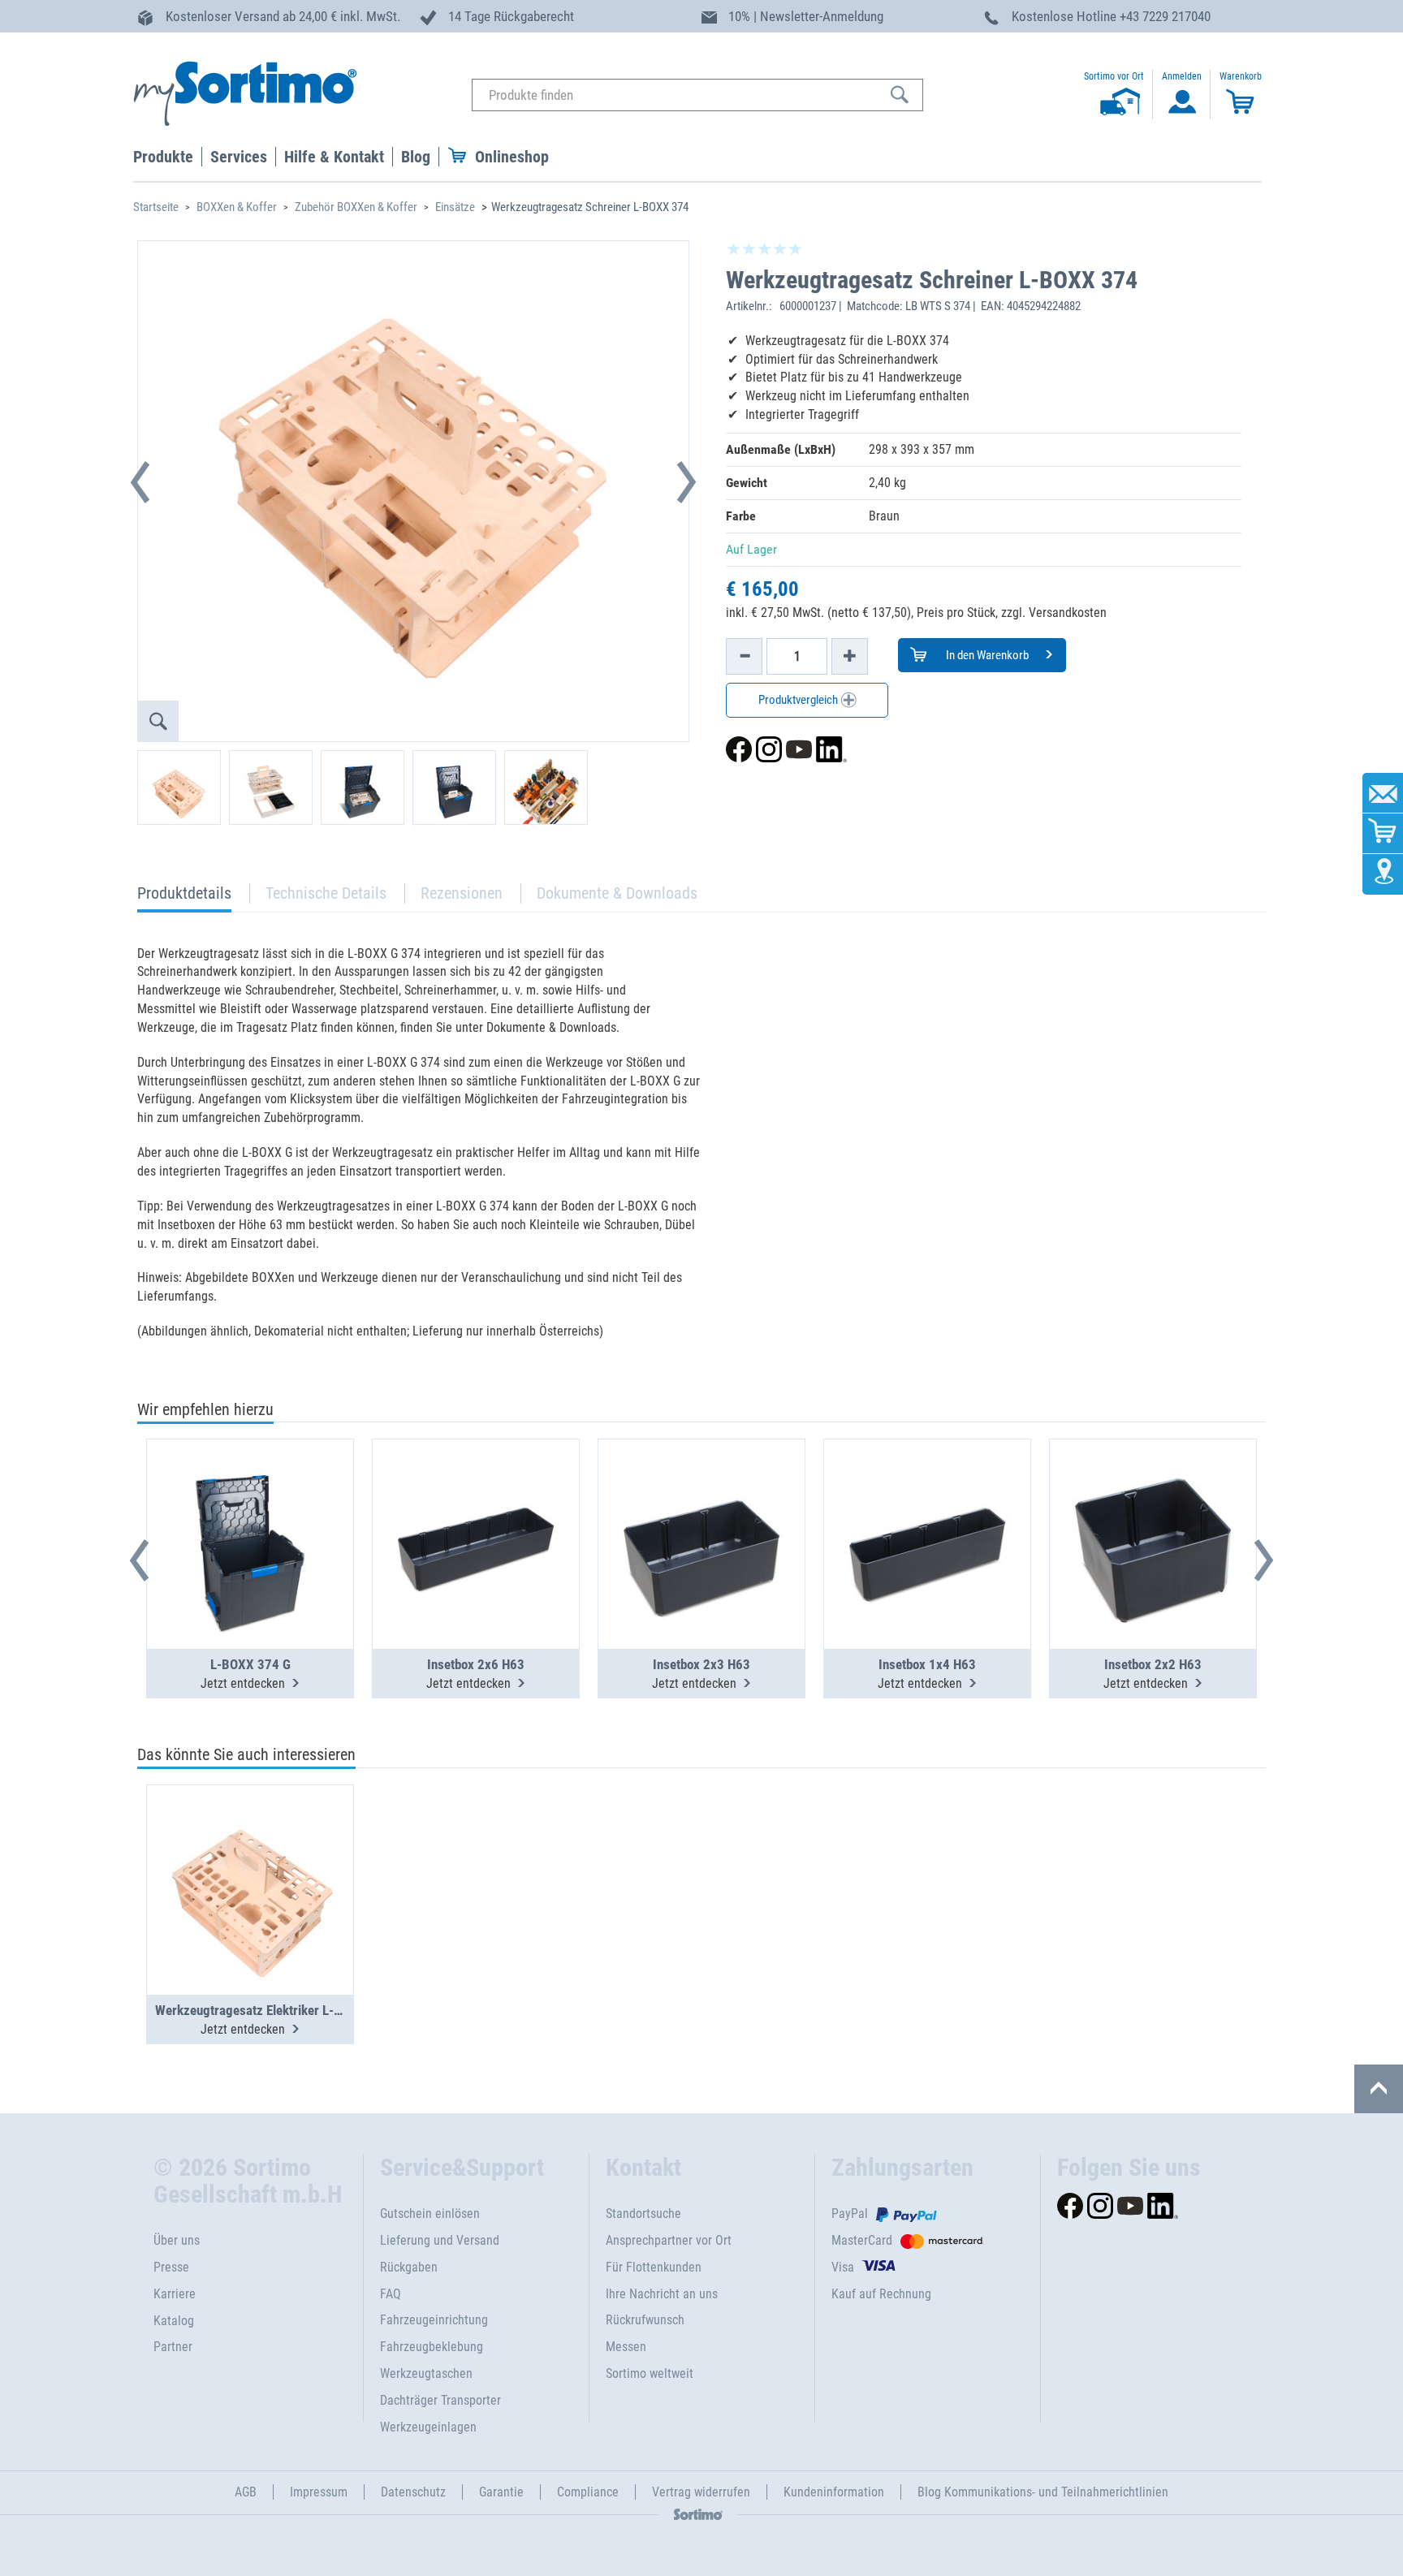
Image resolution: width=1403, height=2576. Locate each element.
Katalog (174, 2321)
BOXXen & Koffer (237, 207)
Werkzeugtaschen (426, 2373)
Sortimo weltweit (650, 2373)
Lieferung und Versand (440, 2240)
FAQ (391, 2294)
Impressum (319, 2492)
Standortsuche (643, 2214)
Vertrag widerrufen (701, 2492)
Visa (843, 2267)
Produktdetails (184, 898)
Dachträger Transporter (440, 2400)
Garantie (501, 2492)
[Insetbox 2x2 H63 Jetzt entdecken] (1153, 1504)
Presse (171, 2267)
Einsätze (455, 207)
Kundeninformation (834, 2492)
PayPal (850, 2214)
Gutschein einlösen (430, 2214)
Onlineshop (512, 157)
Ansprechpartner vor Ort (669, 2240)
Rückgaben (409, 2267)
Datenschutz (413, 2492)
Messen (626, 2347)
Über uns (177, 2240)
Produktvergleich (799, 700)
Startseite (156, 207)
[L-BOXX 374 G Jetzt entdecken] (250, 1504)
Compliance (588, 2492)
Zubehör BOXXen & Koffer (356, 207)
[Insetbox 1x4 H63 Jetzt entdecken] (927, 1504)
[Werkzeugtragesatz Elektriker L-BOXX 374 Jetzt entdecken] (250, 1850)
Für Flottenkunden (654, 2267)
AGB (246, 2492)
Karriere (175, 2294)
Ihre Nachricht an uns (662, 2294)
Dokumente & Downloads (617, 893)
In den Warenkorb (986, 655)
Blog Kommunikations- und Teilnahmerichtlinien (1043, 2492)
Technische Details (326, 893)
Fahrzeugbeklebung (432, 2347)
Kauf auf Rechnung (881, 2294)
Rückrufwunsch (645, 2320)
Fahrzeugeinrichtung (434, 2320)
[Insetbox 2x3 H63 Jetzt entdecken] (701, 1504)
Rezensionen (462, 893)
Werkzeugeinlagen (428, 2427)
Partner (173, 2347)
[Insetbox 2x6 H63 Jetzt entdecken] (476, 1504)
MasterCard (862, 2240)
